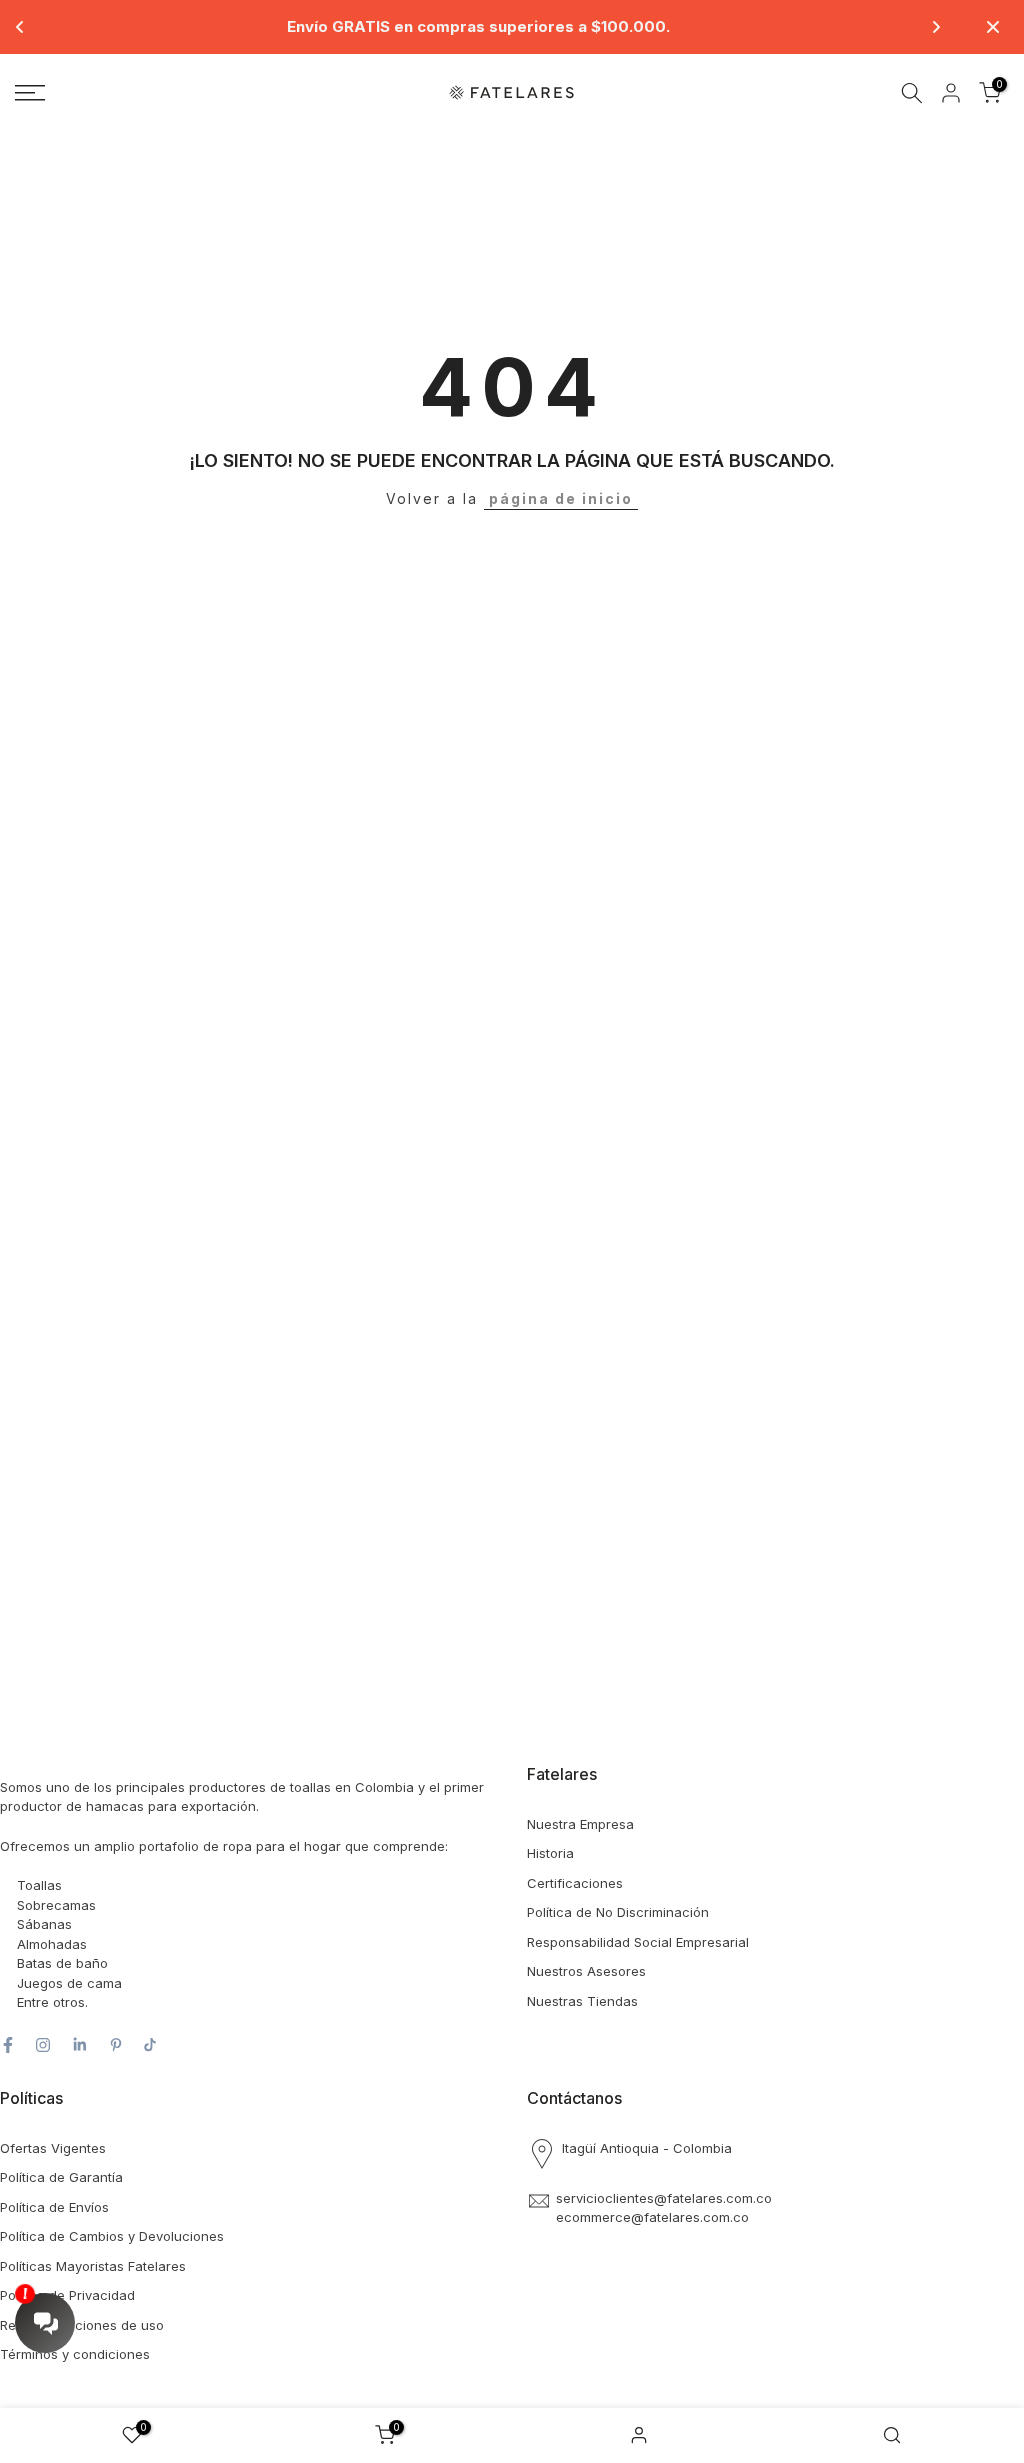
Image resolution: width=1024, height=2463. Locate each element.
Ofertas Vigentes (53, 2148)
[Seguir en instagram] (43, 2045)
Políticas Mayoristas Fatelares (93, 2266)
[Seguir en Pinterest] (116, 2045)
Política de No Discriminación (618, 1912)
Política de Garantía (61, 2177)
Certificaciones (575, 1883)
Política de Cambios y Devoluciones (112, 2236)
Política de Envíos (54, 2207)
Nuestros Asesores (586, 1971)
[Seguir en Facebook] (8, 2045)
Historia (550, 1853)
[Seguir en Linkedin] (79, 2045)
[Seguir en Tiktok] (150, 2045)
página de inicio (561, 498)
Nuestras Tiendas (582, 2001)
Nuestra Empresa (580, 1824)
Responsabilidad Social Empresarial (638, 1942)
